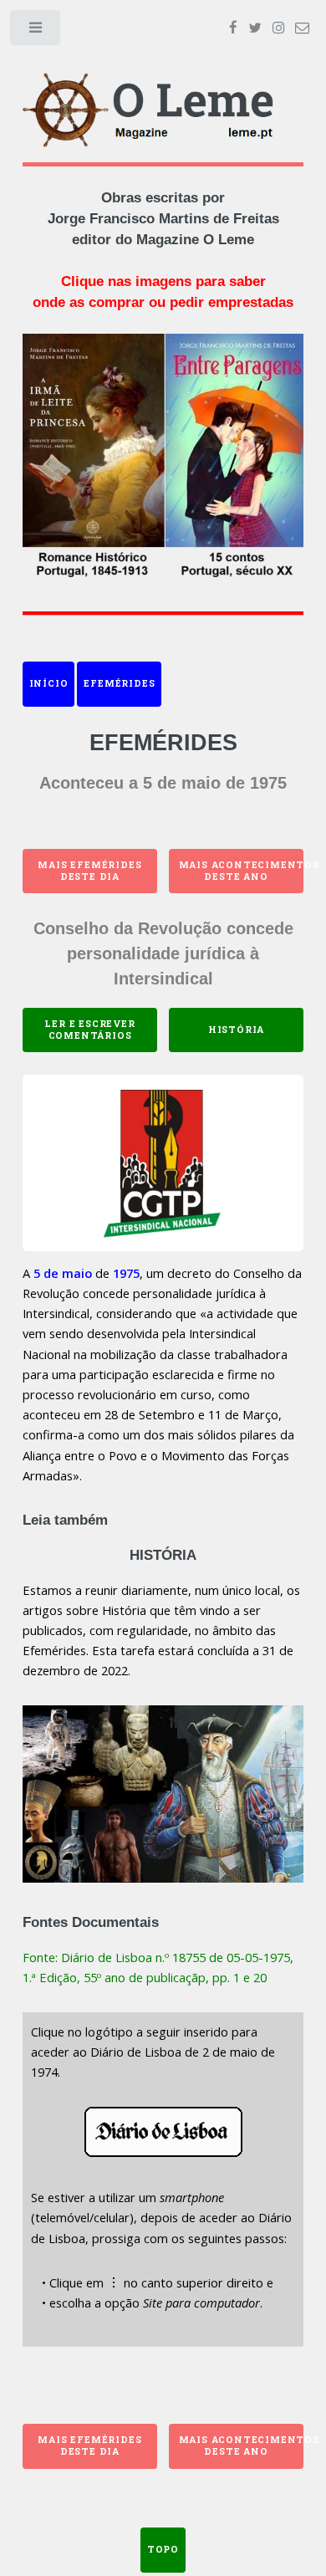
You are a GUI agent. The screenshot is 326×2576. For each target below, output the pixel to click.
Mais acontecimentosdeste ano (242, 871)
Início (49, 683)
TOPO (163, 2549)
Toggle (36, 31)
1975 (126, 1273)
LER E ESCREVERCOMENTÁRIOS (89, 1030)
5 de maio (63, 1273)
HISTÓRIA (236, 1030)
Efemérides (119, 683)
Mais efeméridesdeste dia (89, 871)
